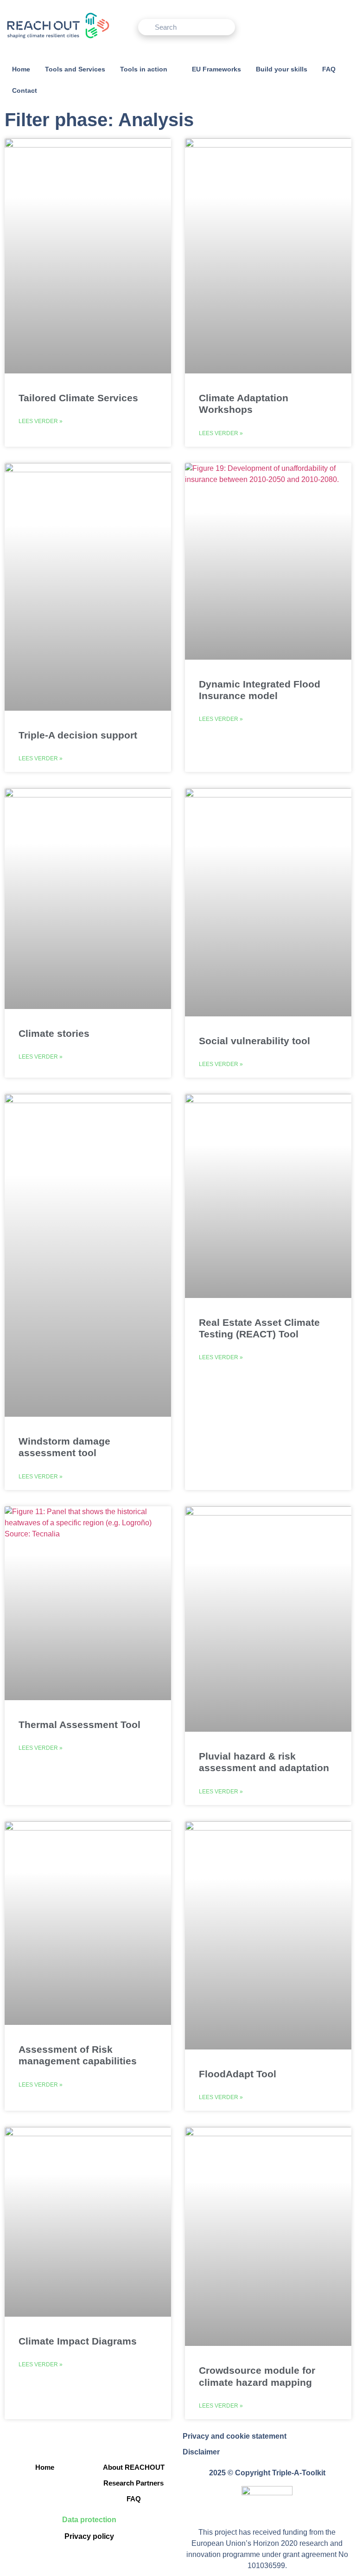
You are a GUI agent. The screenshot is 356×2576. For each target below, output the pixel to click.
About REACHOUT (134, 2467)
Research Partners (133, 2483)
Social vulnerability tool (254, 1041)
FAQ (329, 69)
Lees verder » (41, 421)
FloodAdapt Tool (238, 2074)
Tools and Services (75, 69)
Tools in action (144, 69)
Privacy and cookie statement (235, 2436)
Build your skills (282, 69)
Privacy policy (89, 2536)
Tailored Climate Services (78, 398)
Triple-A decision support (78, 735)
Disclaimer (201, 2452)
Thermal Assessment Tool (79, 1725)
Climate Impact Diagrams (78, 2341)
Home (21, 69)
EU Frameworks (216, 69)
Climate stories (54, 1033)
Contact (25, 90)
